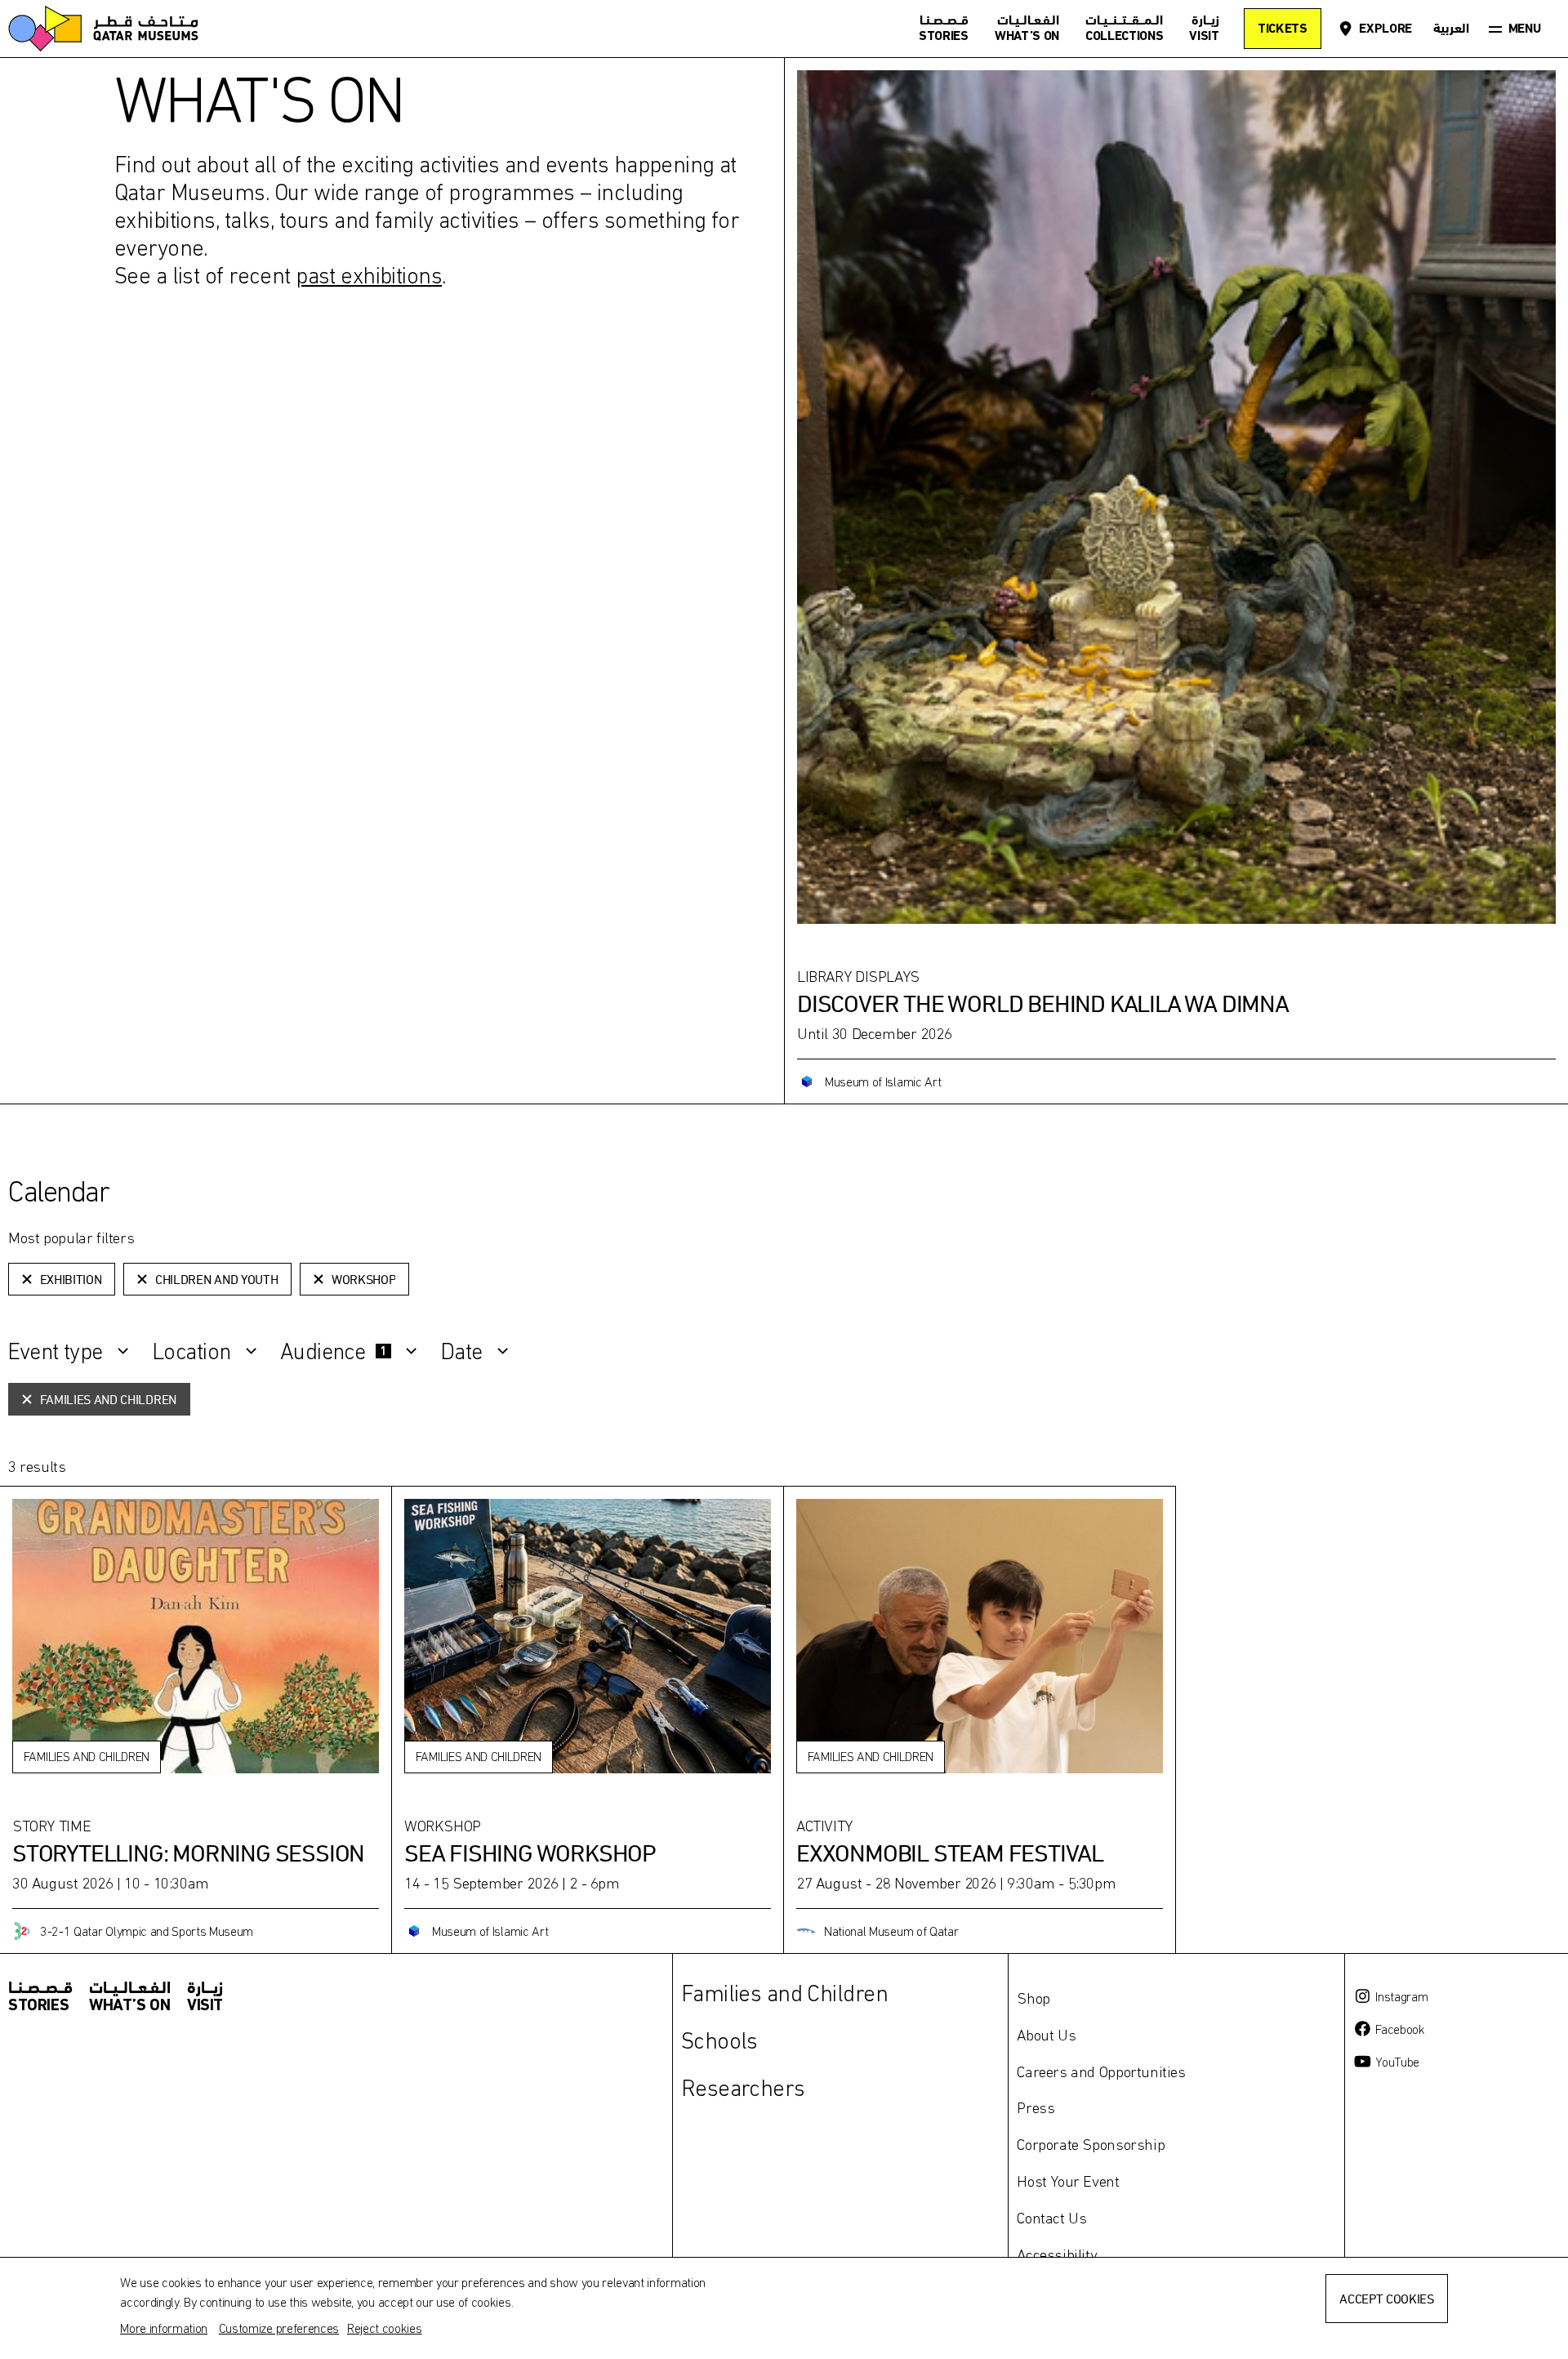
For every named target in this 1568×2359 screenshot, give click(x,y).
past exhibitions (369, 275)
